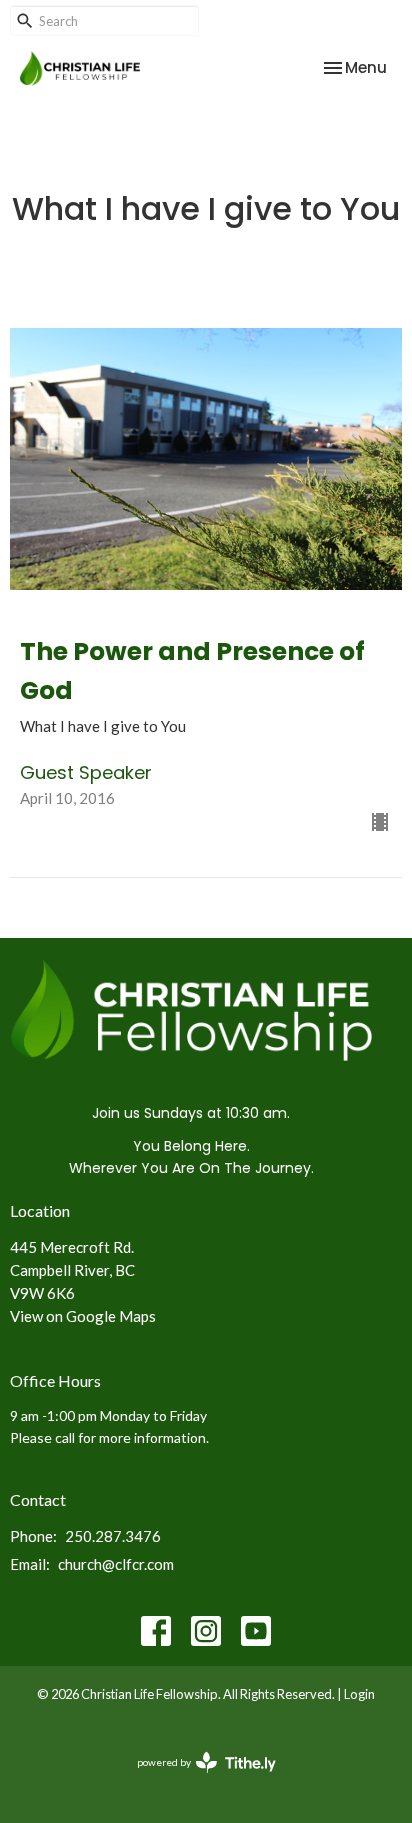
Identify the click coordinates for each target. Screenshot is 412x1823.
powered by (196, 1779)
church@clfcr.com (116, 1564)
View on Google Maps (83, 1316)
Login (359, 1694)
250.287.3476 (113, 1536)
